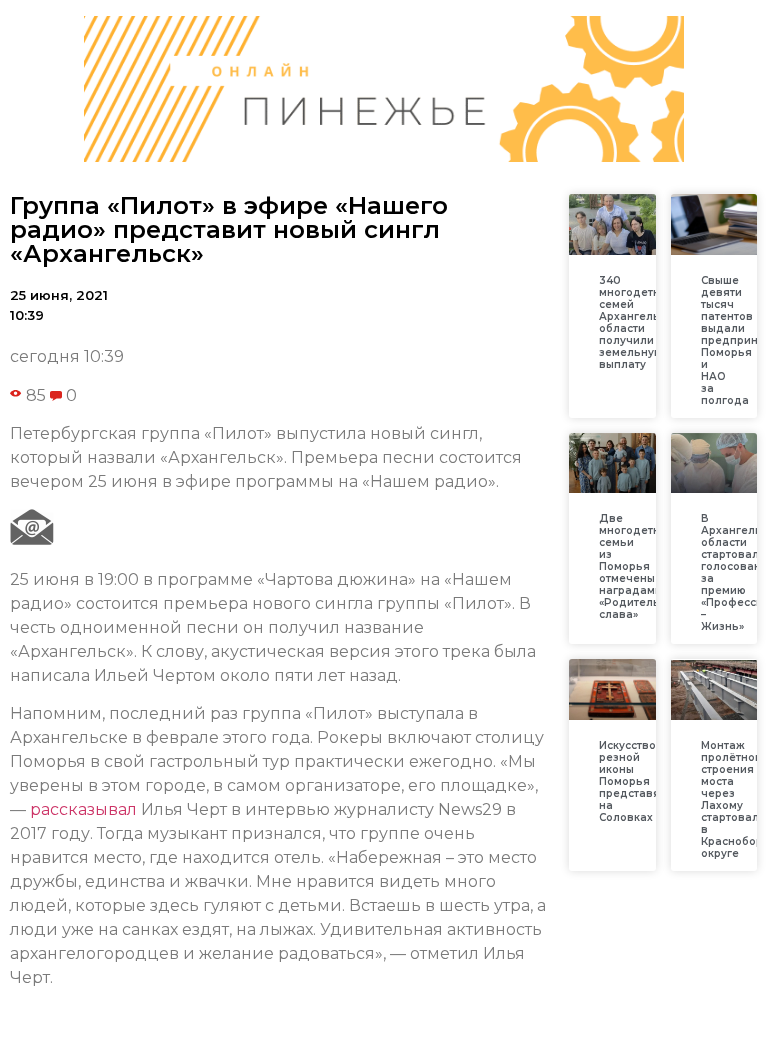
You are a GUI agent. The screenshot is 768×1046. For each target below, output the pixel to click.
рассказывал (83, 809)
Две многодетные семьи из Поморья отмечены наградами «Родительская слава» (642, 566)
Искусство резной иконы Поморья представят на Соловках (632, 781)
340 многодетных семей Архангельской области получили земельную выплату (642, 322)
